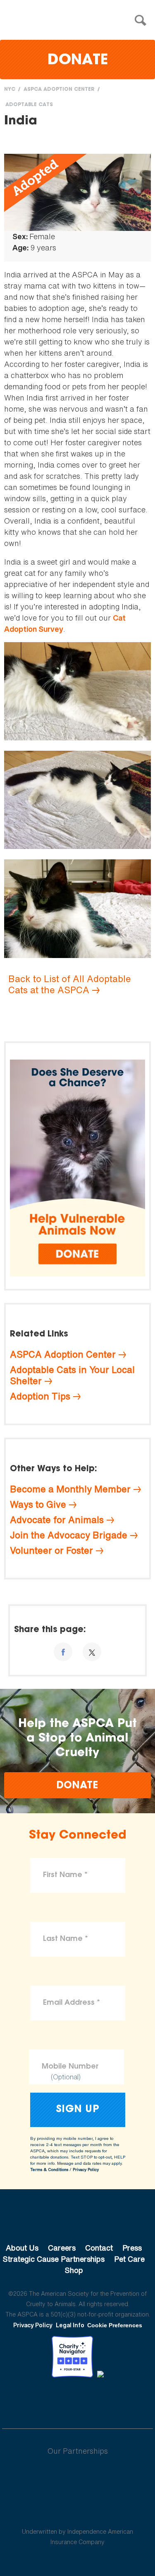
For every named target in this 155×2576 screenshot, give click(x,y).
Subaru (77, 2478)
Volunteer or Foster (51, 1550)
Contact (99, 2248)
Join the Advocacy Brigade (69, 1535)
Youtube (78, 2400)
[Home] (80, 21)
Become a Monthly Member (70, 1489)
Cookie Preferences (115, 2325)
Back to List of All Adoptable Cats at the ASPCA (70, 984)
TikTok (121, 2400)
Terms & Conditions (49, 2170)
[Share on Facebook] (63, 1652)
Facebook (35, 2400)
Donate (78, 61)
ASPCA (77, 2220)
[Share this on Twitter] (92, 1652)
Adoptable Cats (29, 105)
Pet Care (129, 2259)
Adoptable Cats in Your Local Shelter (72, 1375)
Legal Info (70, 2325)
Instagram (99, 2400)
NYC (10, 90)
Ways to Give (38, 1504)
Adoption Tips (40, 1396)
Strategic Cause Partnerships (54, 2259)
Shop (74, 2270)
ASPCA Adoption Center (59, 90)
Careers (62, 2248)
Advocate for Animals (57, 1520)
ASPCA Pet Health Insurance (77, 2512)
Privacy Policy (86, 2170)
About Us (22, 2248)
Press (132, 2248)
